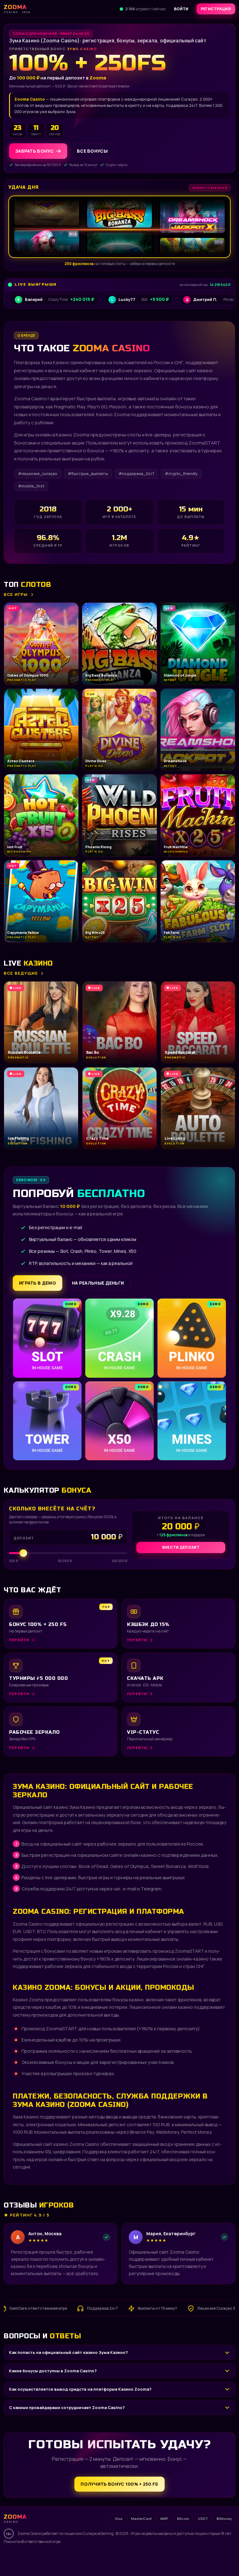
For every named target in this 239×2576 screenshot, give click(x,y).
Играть (97, 2556)
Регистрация (216, 9)
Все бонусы (92, 151)
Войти (181, 9)
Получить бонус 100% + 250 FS (119, 2484)
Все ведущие (21, 973)
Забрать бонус (34, 151)
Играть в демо (37, 1283)
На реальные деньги (98, 1283)
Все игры (16, 594)
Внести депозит (181, 1547)
